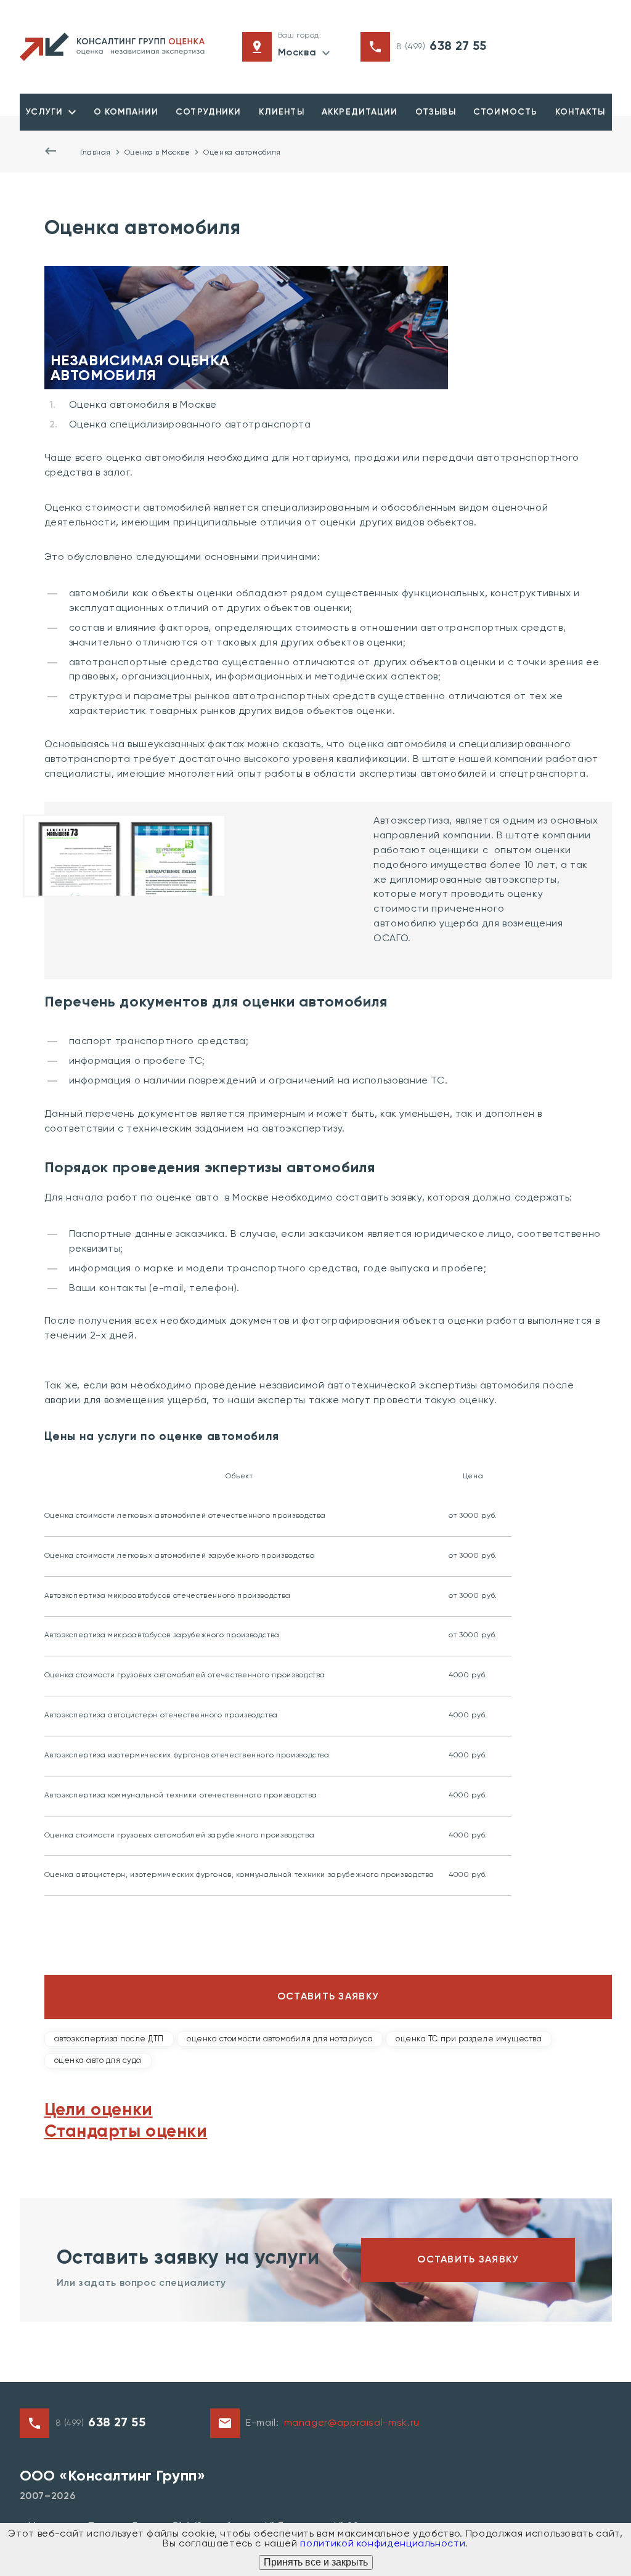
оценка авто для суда (98, 2061)
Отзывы (436, 112)
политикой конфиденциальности (383, 2544)
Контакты (580, 112)
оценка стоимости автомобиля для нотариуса (280, 2039)
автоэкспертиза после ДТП (109, 2039)
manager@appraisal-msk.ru (352, 2423)
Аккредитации (360, 112)
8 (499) (442, 47)
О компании (126, 112)
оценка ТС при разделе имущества (469, 2039)
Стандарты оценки (126, 2132)
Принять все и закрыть (316, 2562)
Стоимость (505, 112)
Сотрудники (208, 112)
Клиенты (282, 112)
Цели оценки (99, 2110)
